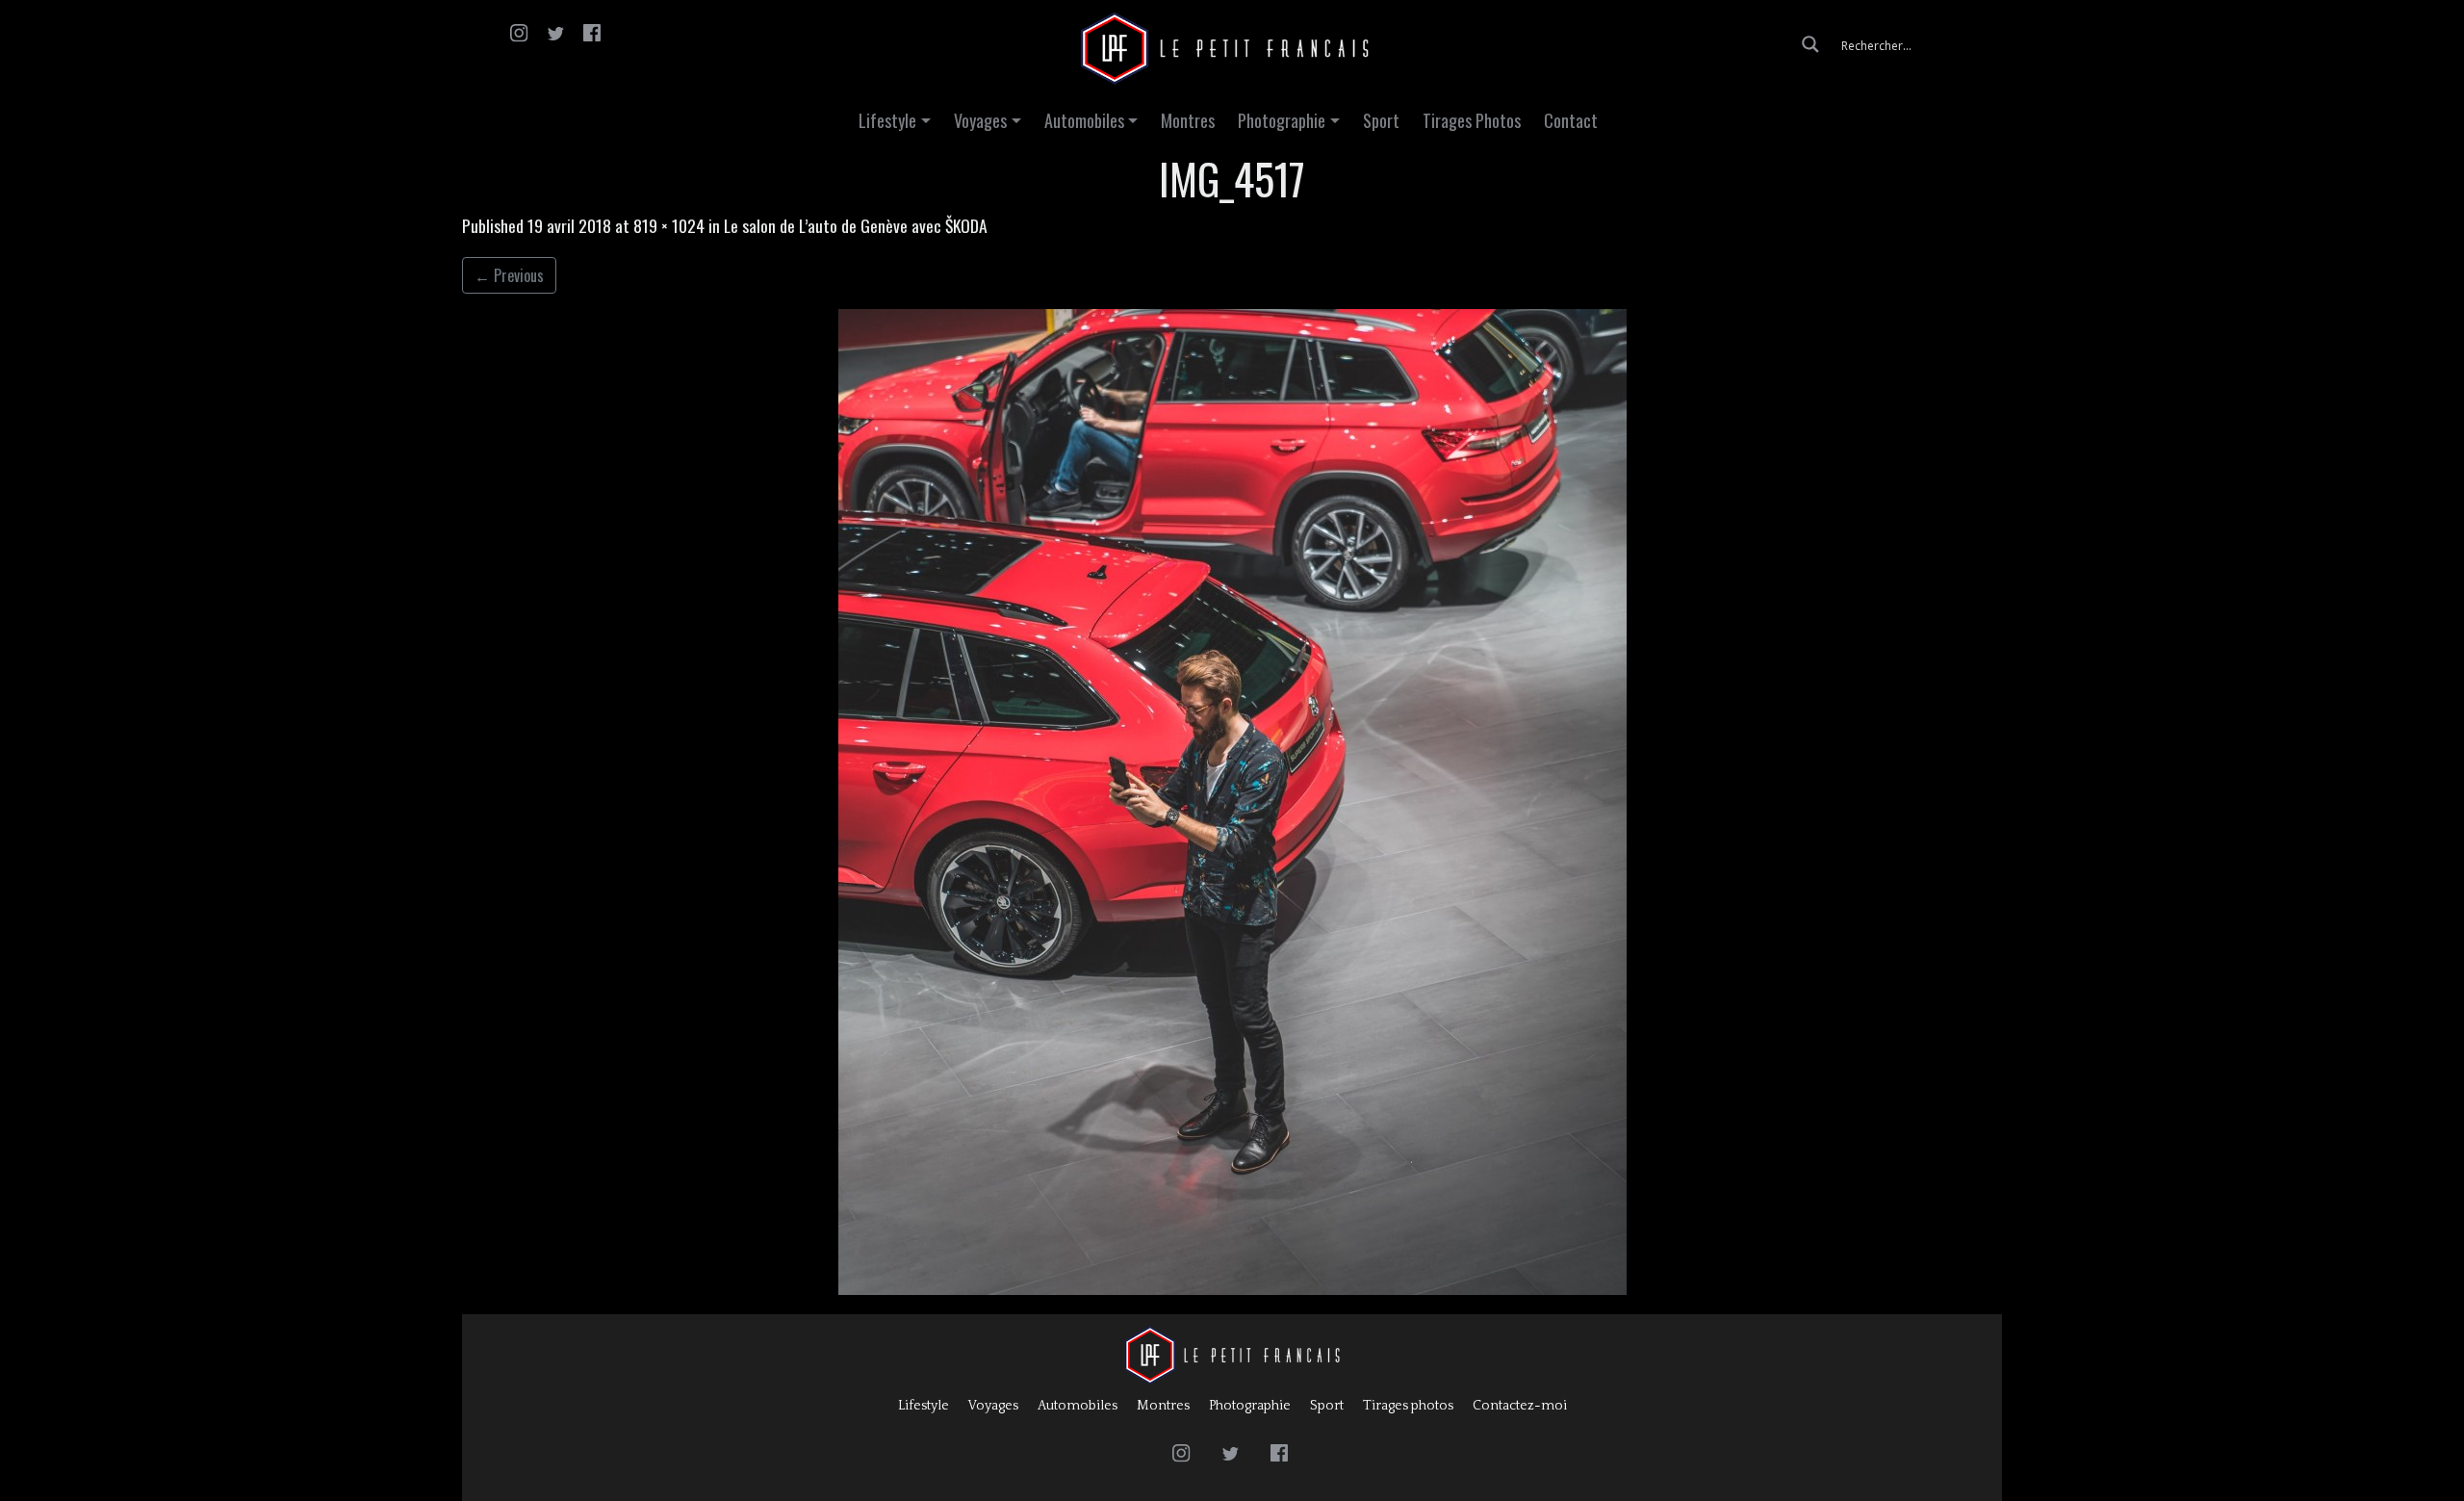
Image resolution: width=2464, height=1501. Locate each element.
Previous (509, 275)
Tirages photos (1408, 1406)
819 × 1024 (669, 225)
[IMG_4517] (1232, 802)
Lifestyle (887, 120)
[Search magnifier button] (1810, 44)
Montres (1188, 120)
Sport (1381, 120)
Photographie (1282, 120)
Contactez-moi (1520, 1406)
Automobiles (1084, 120)
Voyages (980, 120)
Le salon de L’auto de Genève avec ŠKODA (856, 225)
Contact (1571, 120)
